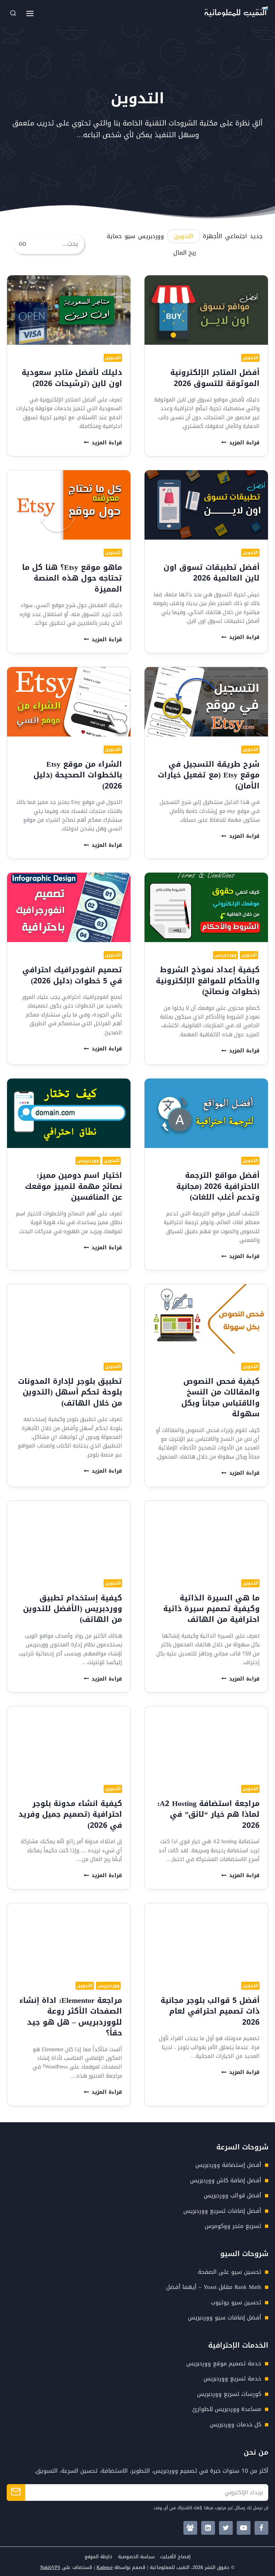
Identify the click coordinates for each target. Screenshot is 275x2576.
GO (22, 244)
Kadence (105, 2567)
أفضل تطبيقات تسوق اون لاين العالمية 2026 (212, 573)
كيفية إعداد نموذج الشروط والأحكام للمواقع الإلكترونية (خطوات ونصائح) (208, 981)
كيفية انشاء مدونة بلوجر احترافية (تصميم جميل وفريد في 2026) (70, 1814)
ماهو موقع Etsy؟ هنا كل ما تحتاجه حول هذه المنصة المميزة (72, 578)
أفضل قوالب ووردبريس (233, 2195)
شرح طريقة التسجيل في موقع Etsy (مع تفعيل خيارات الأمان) (209, 775)
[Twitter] (226, 2528)
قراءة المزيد (240, 443)
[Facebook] (261, 2528)
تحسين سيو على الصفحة (230, 2272)
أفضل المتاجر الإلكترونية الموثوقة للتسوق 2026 (215, 378)
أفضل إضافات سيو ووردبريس (225, 2317)
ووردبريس (225, 955)
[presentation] (206, 310)
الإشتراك (16, 2492)
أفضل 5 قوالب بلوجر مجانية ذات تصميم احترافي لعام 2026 (210, 2011)
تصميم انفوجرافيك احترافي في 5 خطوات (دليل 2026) (72, 975)
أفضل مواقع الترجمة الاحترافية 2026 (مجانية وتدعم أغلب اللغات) (218, 1186)
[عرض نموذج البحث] (13, 13)
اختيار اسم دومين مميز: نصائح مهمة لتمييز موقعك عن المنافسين (74, 1186)
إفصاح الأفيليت (175, 2557)
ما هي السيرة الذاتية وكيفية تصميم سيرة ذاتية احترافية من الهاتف (211, 1609)
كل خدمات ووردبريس (236, 2424)
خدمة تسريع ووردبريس (232, 2378)
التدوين (250, 358)
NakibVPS (50, 2567)
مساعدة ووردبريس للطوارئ (227, 2409)
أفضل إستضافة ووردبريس (228, 2165)
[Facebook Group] (190, 2528)
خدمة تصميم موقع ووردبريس (224, 2363)
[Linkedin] (208, 2528)
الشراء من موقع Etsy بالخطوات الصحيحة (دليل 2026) (78, 775)
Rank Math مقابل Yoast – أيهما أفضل (214, 2287)
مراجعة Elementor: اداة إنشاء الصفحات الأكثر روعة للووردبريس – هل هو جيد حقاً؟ (71, 2017)
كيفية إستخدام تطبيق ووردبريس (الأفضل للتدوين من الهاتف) (73, 1609)
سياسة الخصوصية (136, 2557)
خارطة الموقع (98, 2557)
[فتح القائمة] (30, 13)
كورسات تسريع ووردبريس (229, 2394)
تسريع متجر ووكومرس (233, 2226)
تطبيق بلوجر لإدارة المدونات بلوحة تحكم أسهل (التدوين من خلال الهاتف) (70, 1392)
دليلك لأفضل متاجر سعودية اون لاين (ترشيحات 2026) (72, 378)
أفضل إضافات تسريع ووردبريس (222, 2211)
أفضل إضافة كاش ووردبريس (226, 2180)
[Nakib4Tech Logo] (236, 15)
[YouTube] (244, 2528)
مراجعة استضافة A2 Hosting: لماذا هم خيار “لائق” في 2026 (208, 1814)
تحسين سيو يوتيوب (236, 2302)
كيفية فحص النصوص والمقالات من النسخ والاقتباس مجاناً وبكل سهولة (221, 1397)
